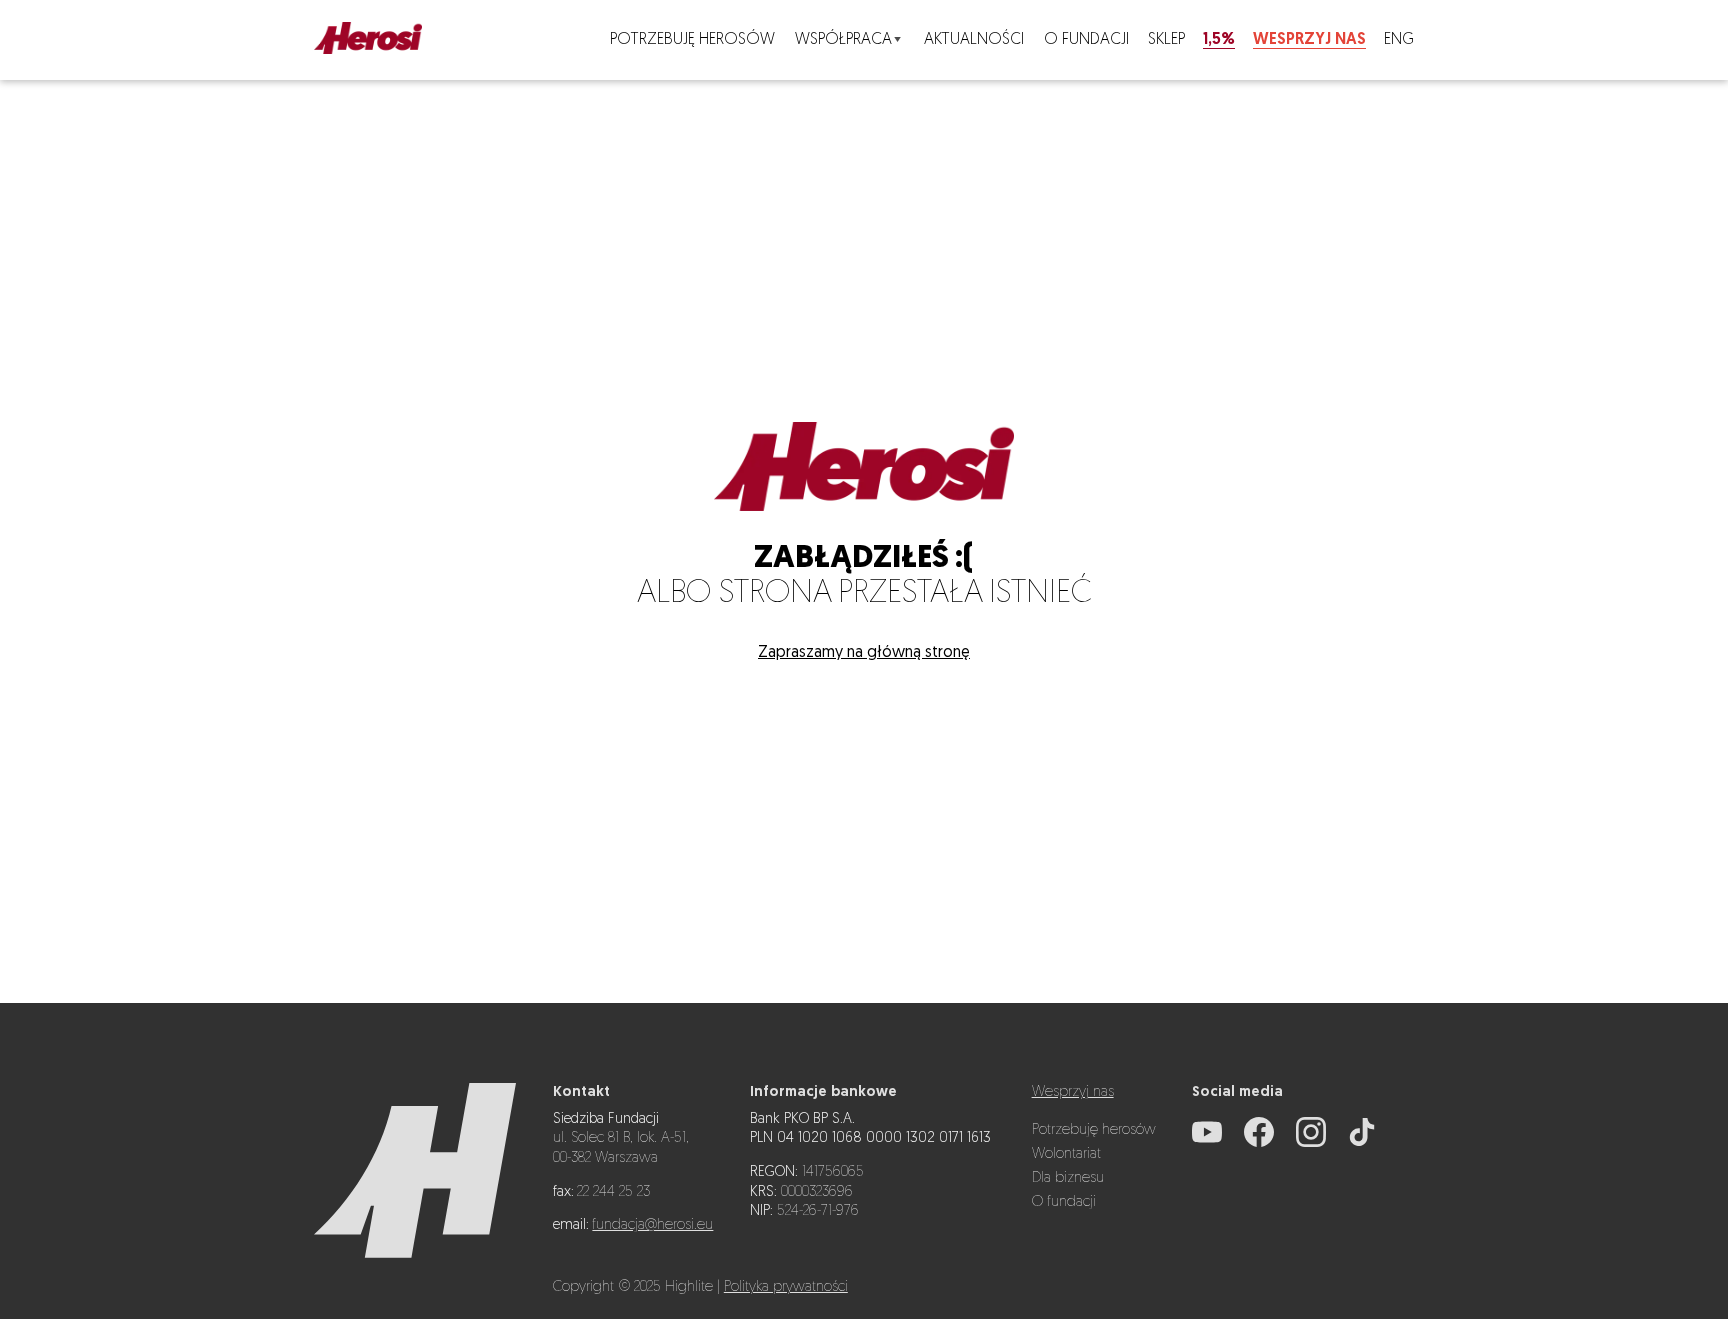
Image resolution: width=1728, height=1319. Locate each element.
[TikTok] (1362, 1143)
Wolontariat (1066, 1154)
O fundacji (1086, 40)
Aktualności (974, 40)
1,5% (1219, 40)
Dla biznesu (1068, 1178)
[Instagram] (1311, 1143)
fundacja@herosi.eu (652, 1225)
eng (1399, 40)
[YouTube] (1207, 1143)
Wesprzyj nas (1309, 40)
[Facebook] (1259, 1143)
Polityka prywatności (786, 1287)
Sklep (1166, 40)
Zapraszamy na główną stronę (864, 653)
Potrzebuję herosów (692, 40)
